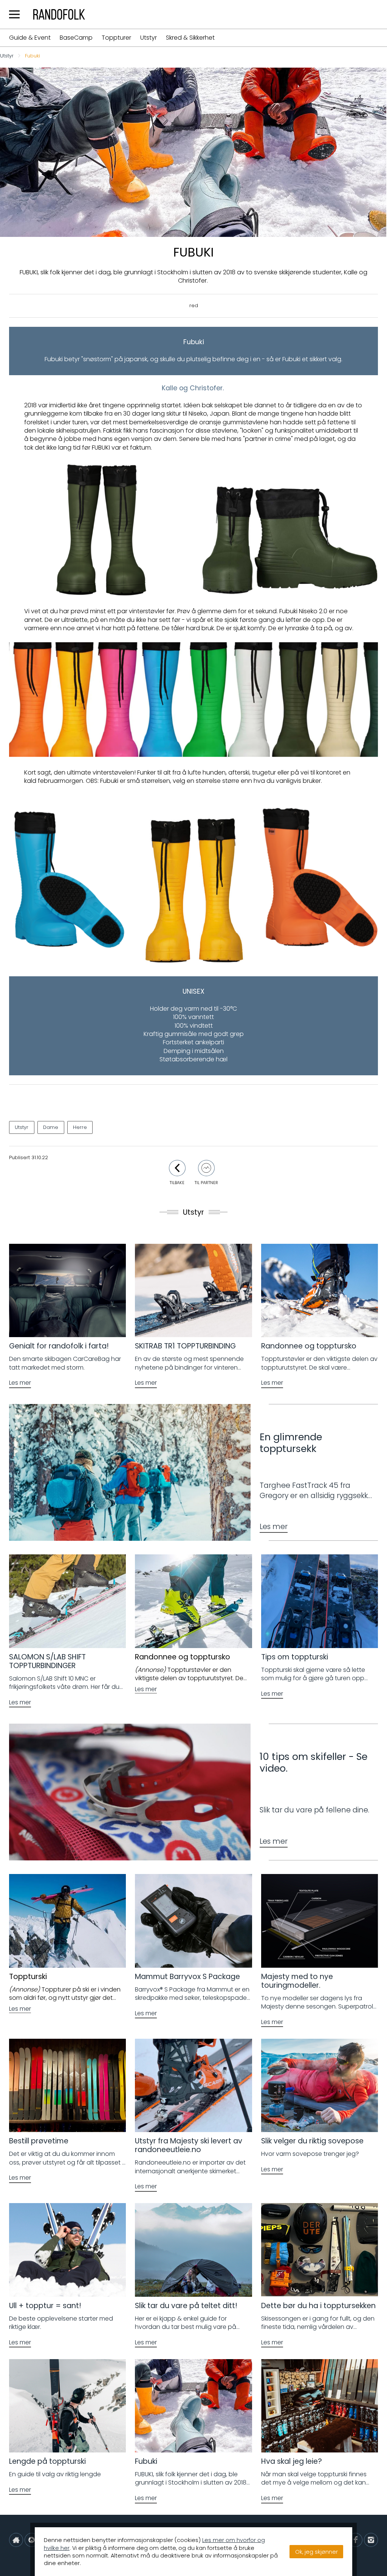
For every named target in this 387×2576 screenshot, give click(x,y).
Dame (51, 1127)
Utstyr (149, 38)
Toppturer (116, 38)
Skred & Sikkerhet (190, 38)
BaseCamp (76, 38)
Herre (80, 1127)
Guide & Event (30, 38)
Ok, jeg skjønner (317, 2552)
